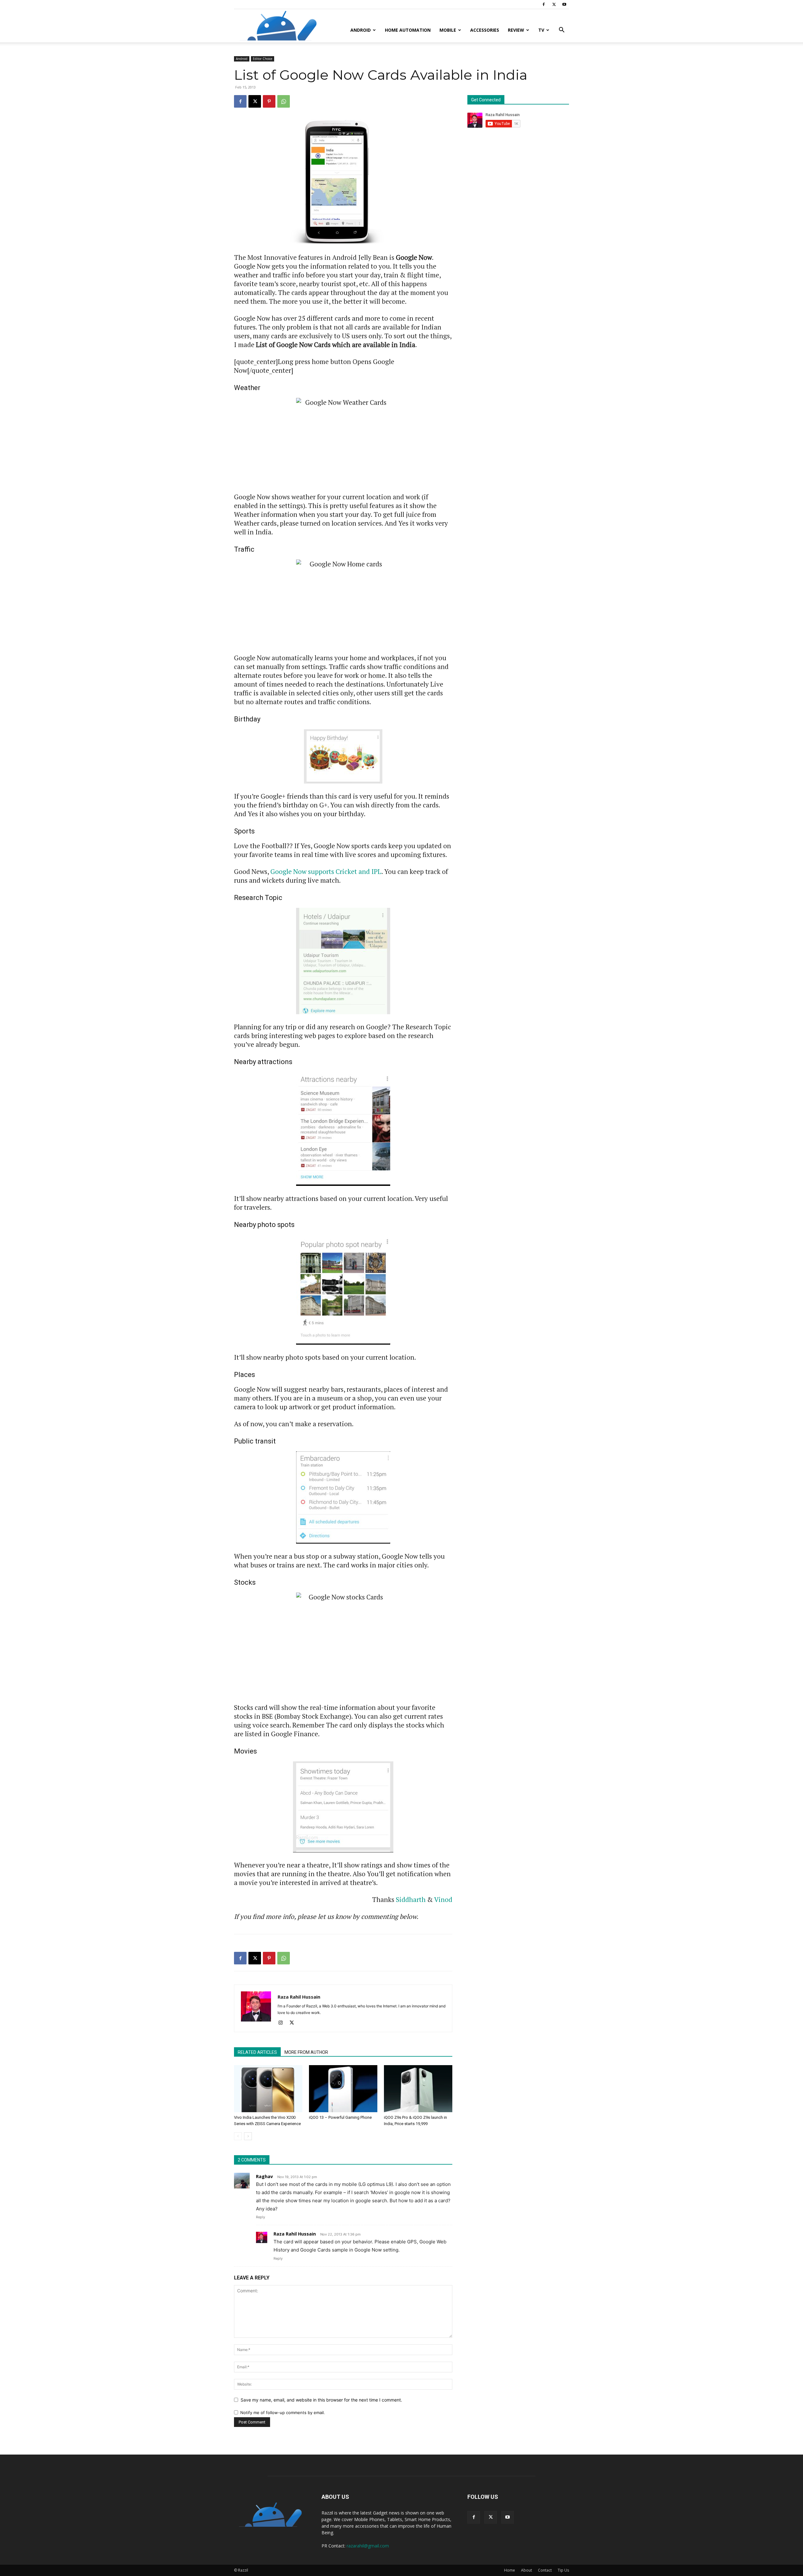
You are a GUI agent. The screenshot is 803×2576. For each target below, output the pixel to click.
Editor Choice (263, 59)
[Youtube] (564, 4)
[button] (561, 31)
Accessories (485, 30)
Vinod (443, 1899)
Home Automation (408, 30)
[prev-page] (238, 2136)
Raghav (264, 2176)
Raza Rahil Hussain (299, 1997)
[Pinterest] (269, 101)
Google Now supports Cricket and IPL (326, 871)
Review (516, 30)
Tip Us (563, 2570)
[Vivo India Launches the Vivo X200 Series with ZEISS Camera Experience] (268, 2089)
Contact (545, 2570)
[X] (554, 4)
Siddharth (411, 1899)
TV (541, 30)
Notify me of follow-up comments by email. (283, 2413)
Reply (261, 2217)
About (526, 2570)
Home (510, 2570)
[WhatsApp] (284, 101)
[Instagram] (283, 2023)
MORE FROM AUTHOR (306, 2052)
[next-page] (248, 2136)
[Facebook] (544, 4)
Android (361, 30)
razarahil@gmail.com (368, 2546)
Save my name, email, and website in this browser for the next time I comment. (321, 2400)
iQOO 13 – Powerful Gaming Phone (340, 2117)
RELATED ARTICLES (257, 2052)
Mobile (448, 30)
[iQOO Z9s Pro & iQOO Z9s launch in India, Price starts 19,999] (418, 2089)
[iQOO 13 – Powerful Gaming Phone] (343, 2089)
